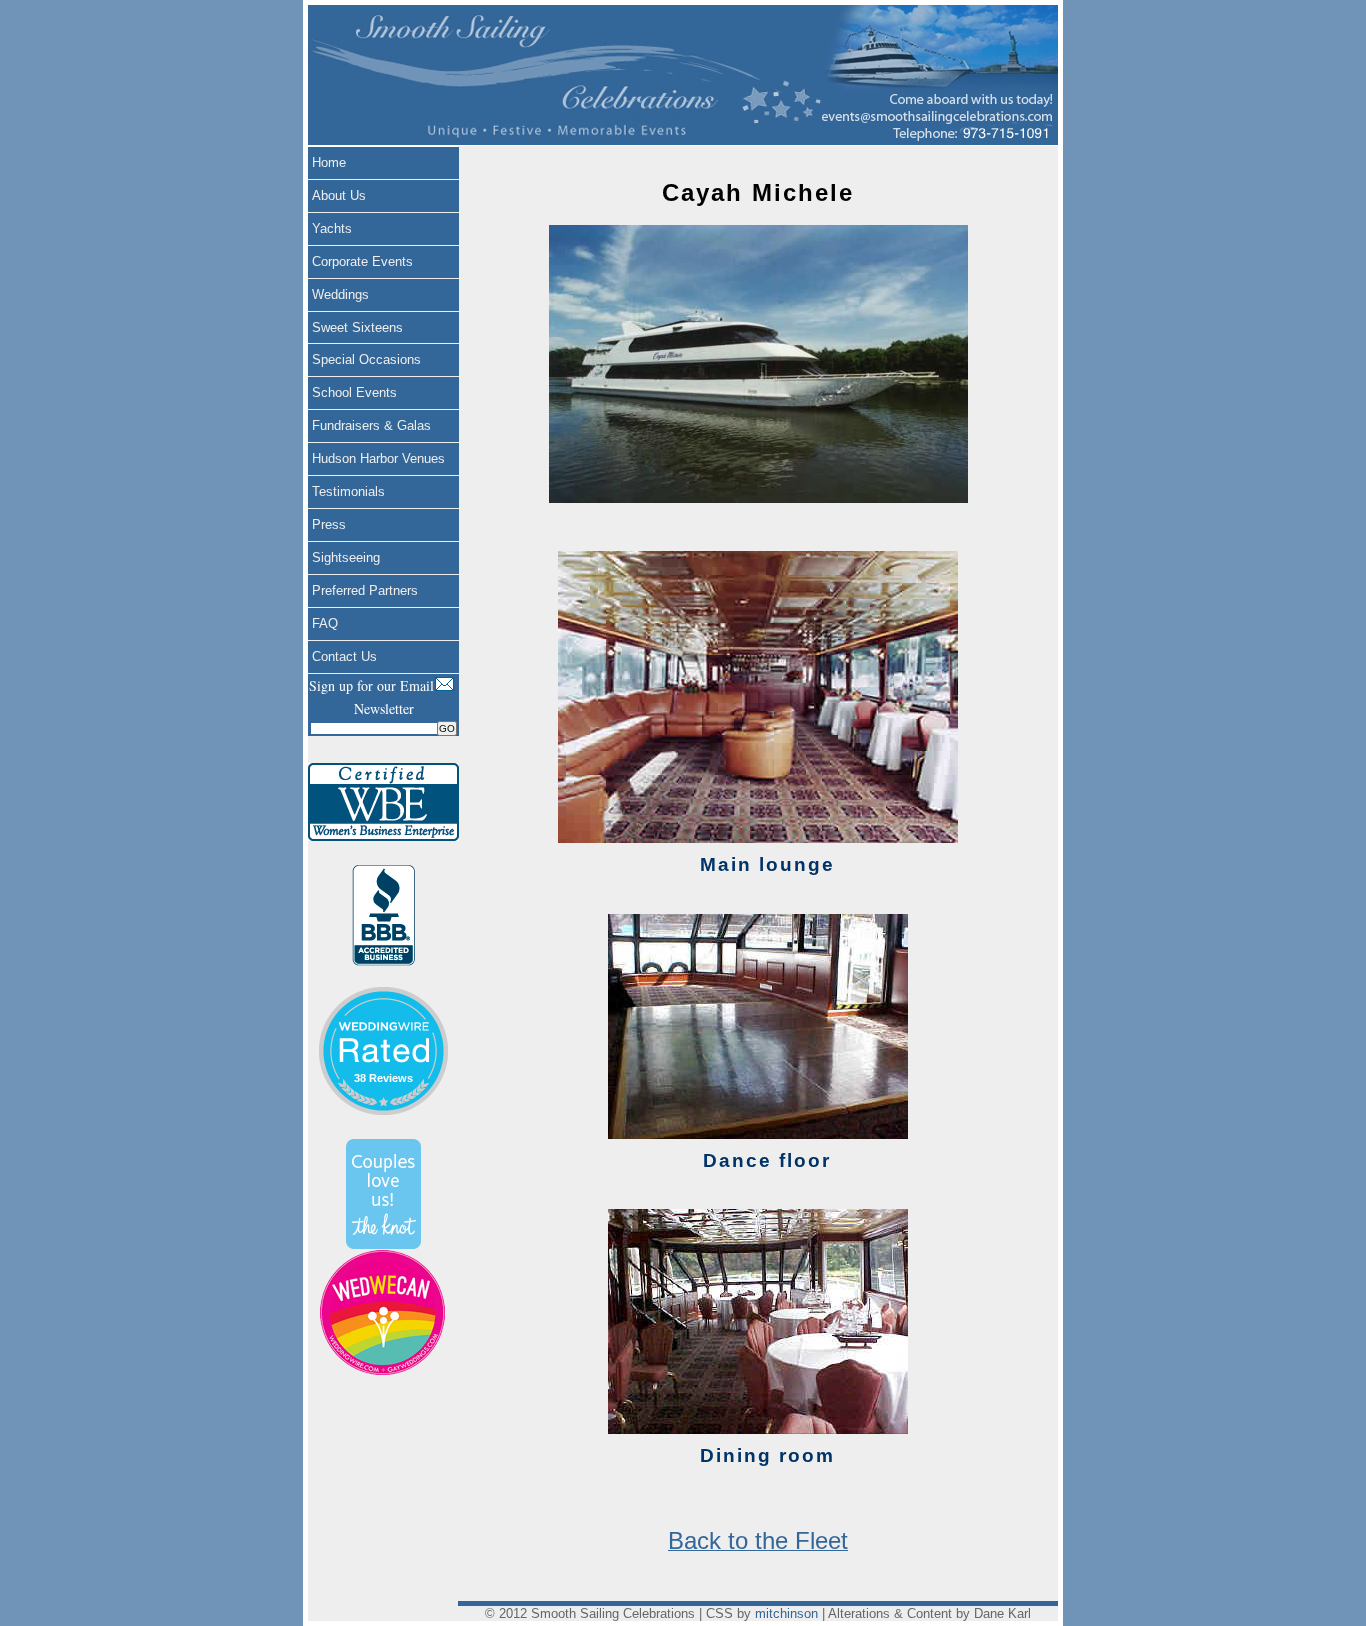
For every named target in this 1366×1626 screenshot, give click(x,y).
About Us (339, 195)
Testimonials (348, 491)
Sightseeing (346, 557)
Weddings (340, 294)
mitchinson (786, 1613)
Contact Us (344, 656)
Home (329, 162)
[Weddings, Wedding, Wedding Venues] (383, 1011)
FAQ (325, 623)
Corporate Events (362, 261)
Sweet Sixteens (357, 327)
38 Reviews (383, 1078)
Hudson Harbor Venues (378, 458)
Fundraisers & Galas (371, 425)
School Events (354, 392)
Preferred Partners (365, 590)
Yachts (332, 228)
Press (329, 524)
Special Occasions (366, 359)
